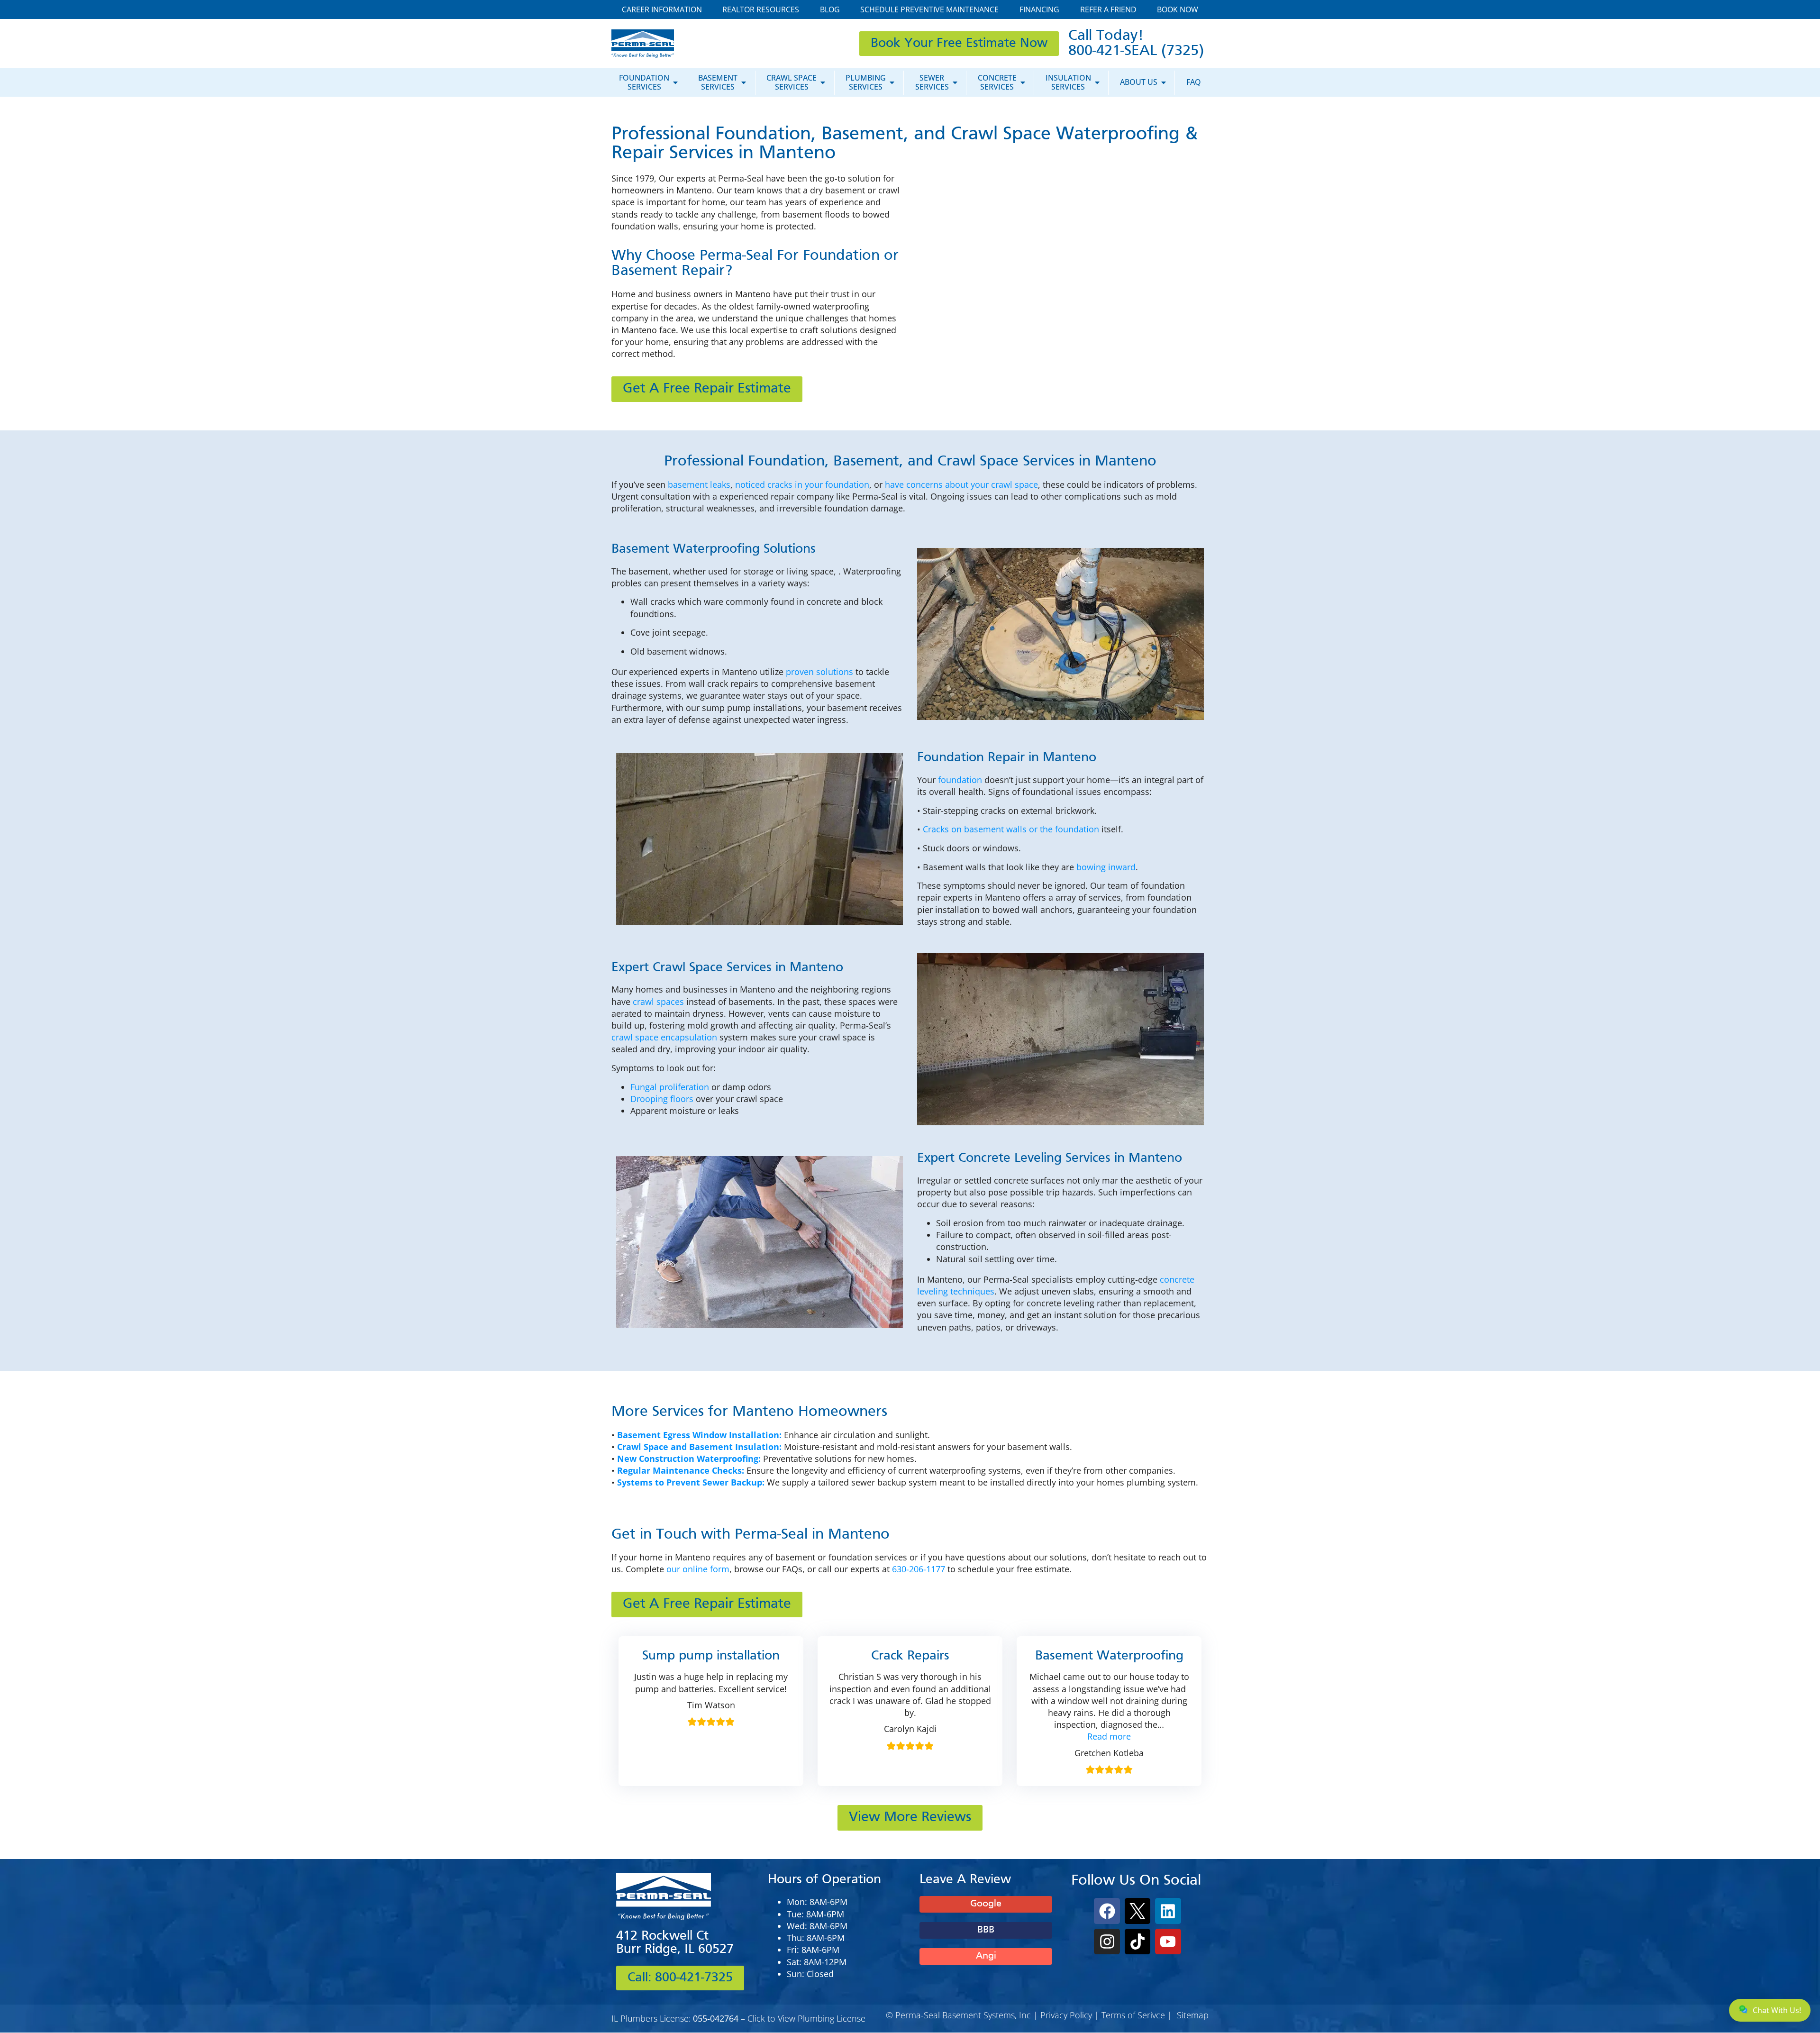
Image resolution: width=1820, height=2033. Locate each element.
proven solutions (819, 672)
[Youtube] (1168, 1942)
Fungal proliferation (670, 1087)
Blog (830, 9)
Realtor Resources (761, 9)
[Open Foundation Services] (675, 82)
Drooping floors (662, 1099)
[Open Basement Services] (744, 82)
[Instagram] (1107, 1942)
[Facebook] (1107, 1911)
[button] (1109, 1736)
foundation (960, 780)
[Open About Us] (1164, 82)
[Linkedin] (1168, 1911)
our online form (698, 1569)
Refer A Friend (1108, 9)
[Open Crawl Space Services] (823, 82)
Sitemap (1193, 2015)
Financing (1039, 9)
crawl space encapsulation (664, 1037)
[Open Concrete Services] (1023, 82)
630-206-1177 (919, 1569)
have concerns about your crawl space (961, 484)
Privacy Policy (1066, 2015)
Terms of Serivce (1133, 2015)
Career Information (662, 9)
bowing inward (1106, 867)
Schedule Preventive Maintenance (929, 9)
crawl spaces (658, 1002)
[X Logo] (1137, 1911)
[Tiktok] (1137, 1942)
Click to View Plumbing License (806, 2018)
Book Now (1178, 9)
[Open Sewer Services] (955, 82)
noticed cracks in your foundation (802, 484)
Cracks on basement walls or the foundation (1011, 829)
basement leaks (699, 484)
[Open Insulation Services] (1097, 82)
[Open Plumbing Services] (892, 82)
